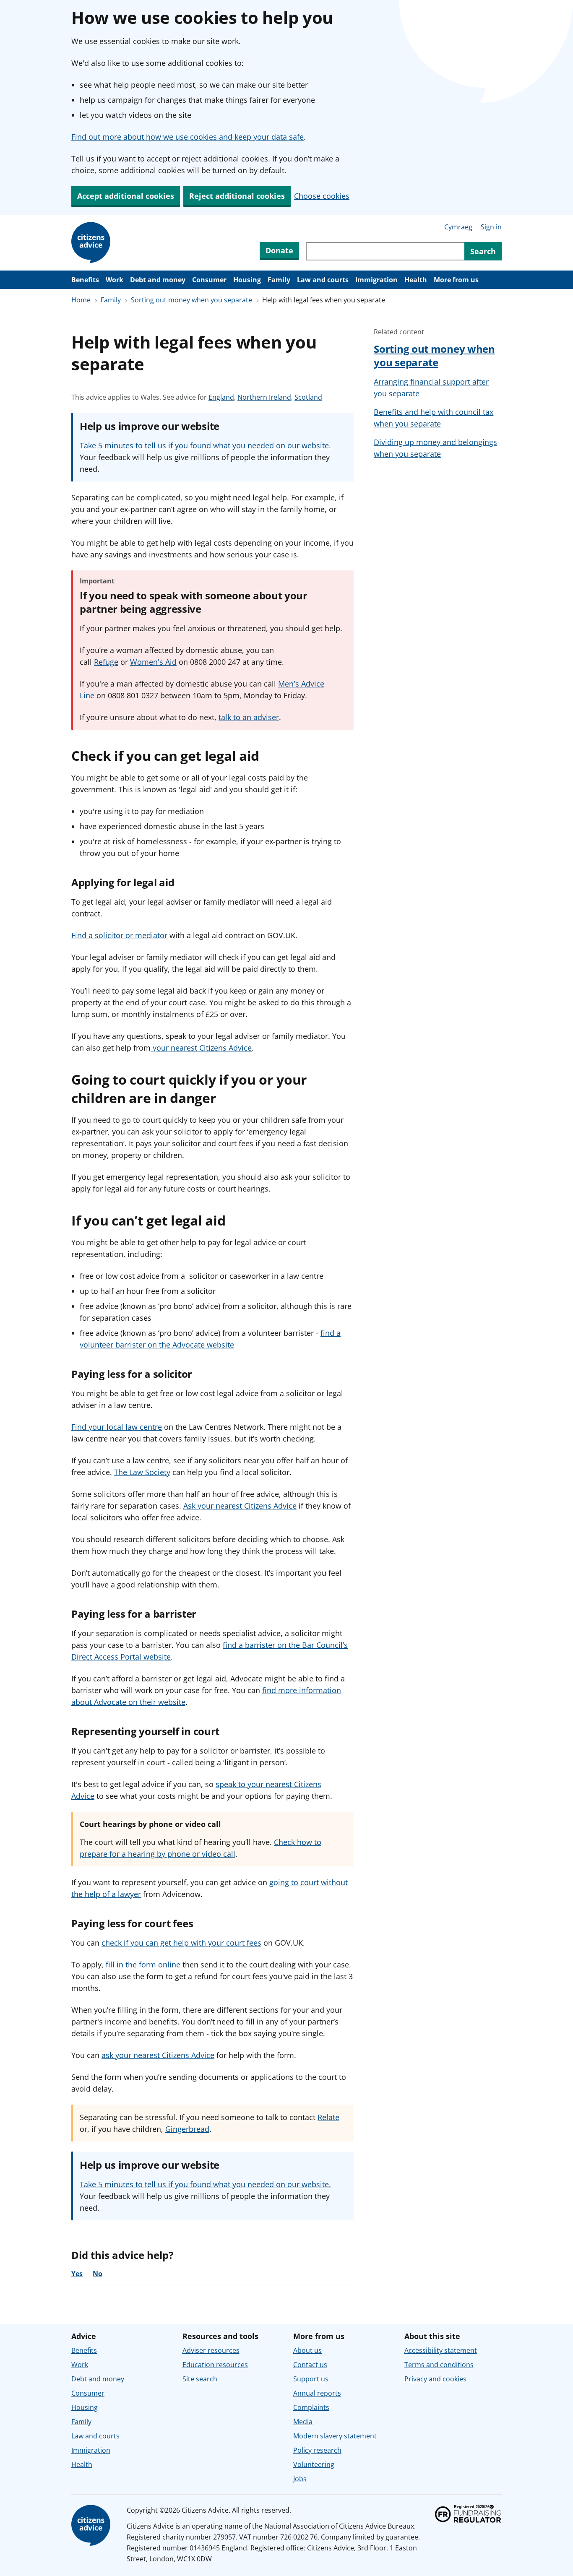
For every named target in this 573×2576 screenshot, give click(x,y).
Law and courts (323, 280)
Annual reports (317, 2393)
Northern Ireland (264, 397)
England (221, 397)
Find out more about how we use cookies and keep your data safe (188, 137)
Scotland (308, 397)
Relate (328, 2117)
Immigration (376, 280)
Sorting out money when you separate (191, 300)
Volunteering (314, 2464)
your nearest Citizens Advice (201, 1048)
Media (303, 2422)
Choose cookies (322, 196)
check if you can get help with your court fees (181, 1943)
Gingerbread (187, 2129)
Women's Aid (153, 662)
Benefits (85, 280)
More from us (456, 280)
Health (416, 280)
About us (307, 2350)
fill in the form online (143, 1965)
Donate (279, 250)
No (98, 2274)
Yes (77, 2274)
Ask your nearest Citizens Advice (240, 1506)
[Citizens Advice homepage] (92, 2526)
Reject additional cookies (237, 196)
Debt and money (158, 280)
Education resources (215, 2365)
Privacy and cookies (435, 2379)
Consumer (209, 280)
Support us (311, 2379)
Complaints (311, 2407)
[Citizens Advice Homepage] (92, 243)
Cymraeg (458, 227)
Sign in (491, 227)
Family (279, 280)
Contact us (310, 2365)
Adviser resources (211, 2350)
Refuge (106, 662)
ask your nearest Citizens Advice (158, 2055)
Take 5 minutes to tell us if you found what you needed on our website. (205, 445)
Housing (247, 280)
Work (115, 280)
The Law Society (142, 1472)
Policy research (317, 2450)
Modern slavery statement (335, 2436)
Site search (200, 2379)
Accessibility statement (441, 2350)
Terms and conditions (439, 2365)
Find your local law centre (117, 1427)
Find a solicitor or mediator (119, 935)
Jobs (300, 2479)
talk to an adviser (249, 717)
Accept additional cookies (126, 196)
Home (81, 300)
